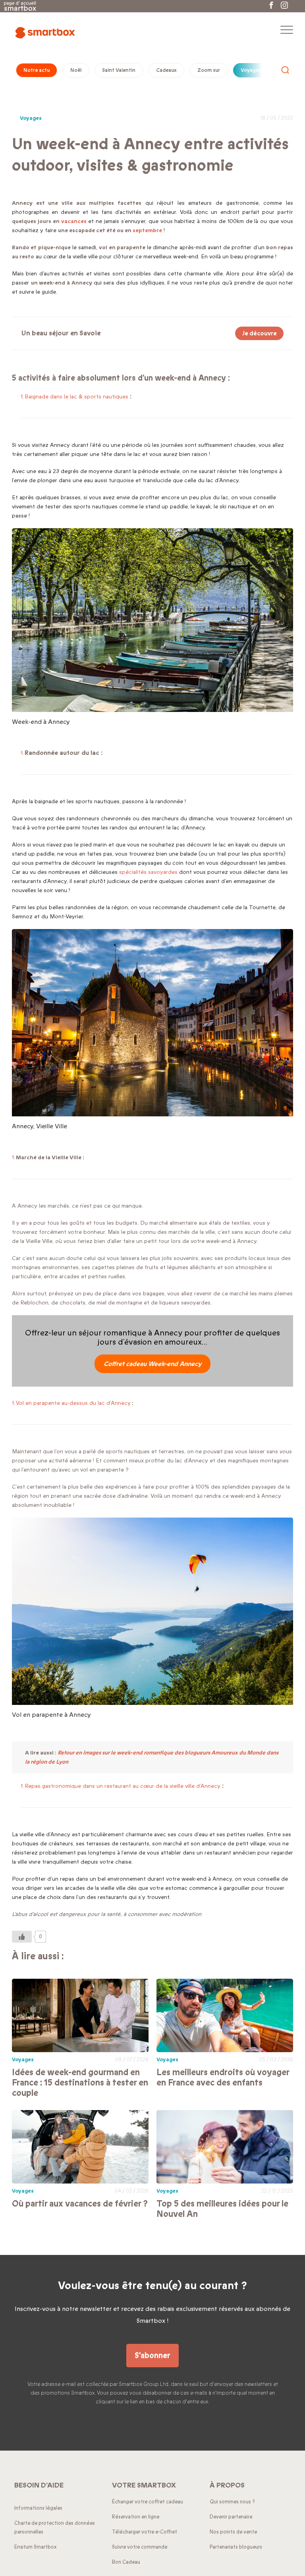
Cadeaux (166, 70)
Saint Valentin (119, 70)
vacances (74, 221)
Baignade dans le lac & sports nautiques (76, 397)
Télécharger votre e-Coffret (145, 2532)
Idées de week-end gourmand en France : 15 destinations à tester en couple (80, 2083)
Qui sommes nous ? (232, 2502)
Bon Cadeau (126, 2562)
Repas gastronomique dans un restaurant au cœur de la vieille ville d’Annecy (123, 1786)
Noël (76, 70)
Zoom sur (209, 70)
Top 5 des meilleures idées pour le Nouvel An (222, 2209)
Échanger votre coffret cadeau (148, 2502)
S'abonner (152, 2356)
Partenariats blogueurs (236, 2547)
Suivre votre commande (140, 2547)
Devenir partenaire (231, 2517)
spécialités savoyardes (148, 872)
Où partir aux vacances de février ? (80, 2204)
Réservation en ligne (136, 2517)
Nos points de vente (233, 2532)
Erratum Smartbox (36, 2547)
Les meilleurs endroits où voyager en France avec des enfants (223, 2078)
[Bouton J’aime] (22, 1937)
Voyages (251, 70)
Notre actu (37, 70)
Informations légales (38, 2508)
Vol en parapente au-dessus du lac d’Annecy (73, 1403)
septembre (147, 230)
